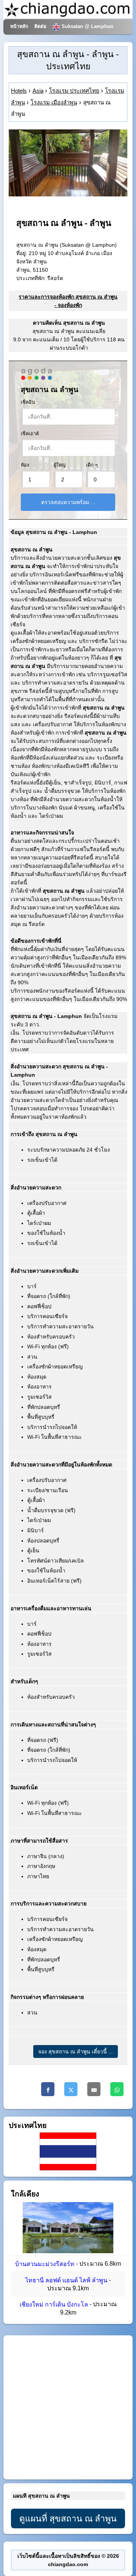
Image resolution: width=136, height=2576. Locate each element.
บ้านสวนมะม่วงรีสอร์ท (45, 2264)
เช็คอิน (28, 402)
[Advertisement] (68, 2408)
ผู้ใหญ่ (60, 465)
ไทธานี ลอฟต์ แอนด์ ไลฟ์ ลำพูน (66, 2280)
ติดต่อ (40, 26)
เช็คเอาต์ (30, 434)
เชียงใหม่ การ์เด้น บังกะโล (54, 2304)
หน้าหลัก (19, 26)
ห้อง (25, 465)
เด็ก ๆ (92, 465)
